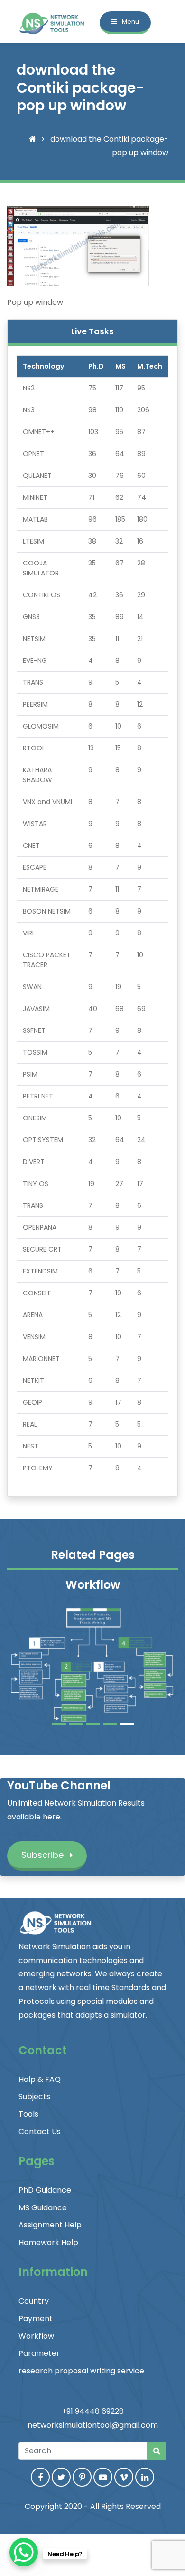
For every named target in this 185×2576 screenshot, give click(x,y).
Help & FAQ (40, 2079)
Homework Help (48, 2242)
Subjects (34, 2096)
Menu (130, 22)
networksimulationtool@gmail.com (93, 2425)
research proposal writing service (81, 2371)
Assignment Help (50, 2225)
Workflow (36, 2336)
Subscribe (44, 1855)
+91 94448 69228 (93, 2411)
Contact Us (40, 2132)
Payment (36, 2318)
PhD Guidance (45, 2190)
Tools (28, 2114)
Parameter (39, 2353)
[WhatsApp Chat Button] (24, 2552)
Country (34, 2301)
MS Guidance (43, 2208)
